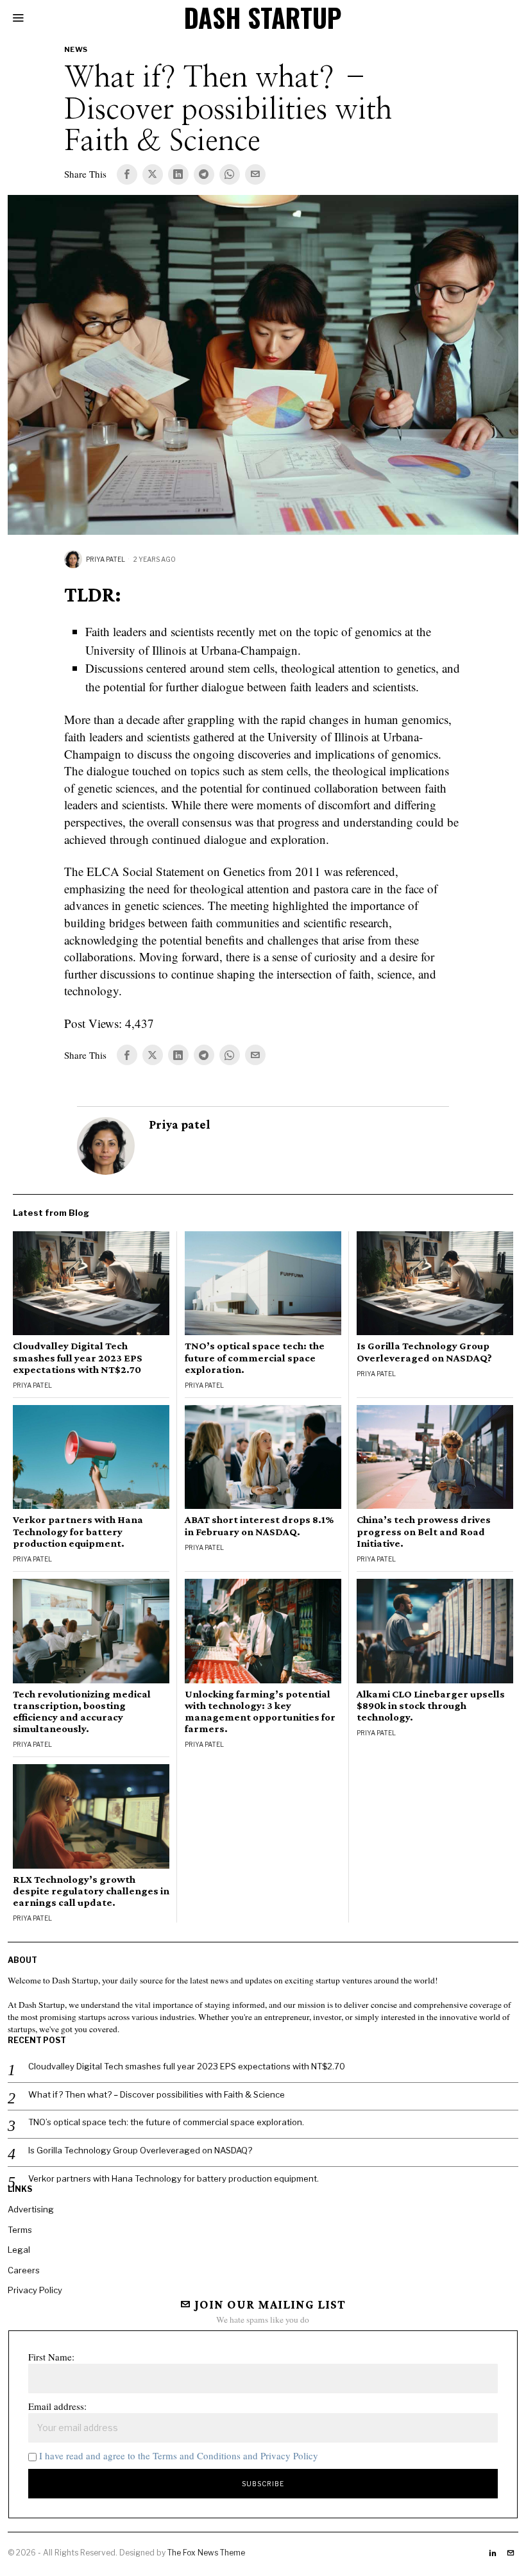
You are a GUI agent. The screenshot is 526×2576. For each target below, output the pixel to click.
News (76, 49)
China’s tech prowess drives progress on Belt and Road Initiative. (424, 1531)
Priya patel (106, 559)
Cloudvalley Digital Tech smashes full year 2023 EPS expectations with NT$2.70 (78, 1358)
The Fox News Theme (206, 2553)
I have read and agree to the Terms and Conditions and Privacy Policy (179, 2455)
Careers (24, 2270)
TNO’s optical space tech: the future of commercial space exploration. (255, 1358)
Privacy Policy (35, 2290)
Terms (20, 2230)
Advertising (31, 2209)
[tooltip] (127, 174)
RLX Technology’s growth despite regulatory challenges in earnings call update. (91, 1891)
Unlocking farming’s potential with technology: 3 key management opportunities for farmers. (260, 1712)
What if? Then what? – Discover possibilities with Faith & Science (157, 2094)
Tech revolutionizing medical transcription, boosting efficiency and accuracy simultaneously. (82, 1712)
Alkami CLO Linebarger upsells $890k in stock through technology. (431, 1706)
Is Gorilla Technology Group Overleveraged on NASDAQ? (424, 1352)
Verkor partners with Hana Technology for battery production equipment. (78, 1531)
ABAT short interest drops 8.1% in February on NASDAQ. (259, 1526)
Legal (19, 2250)
